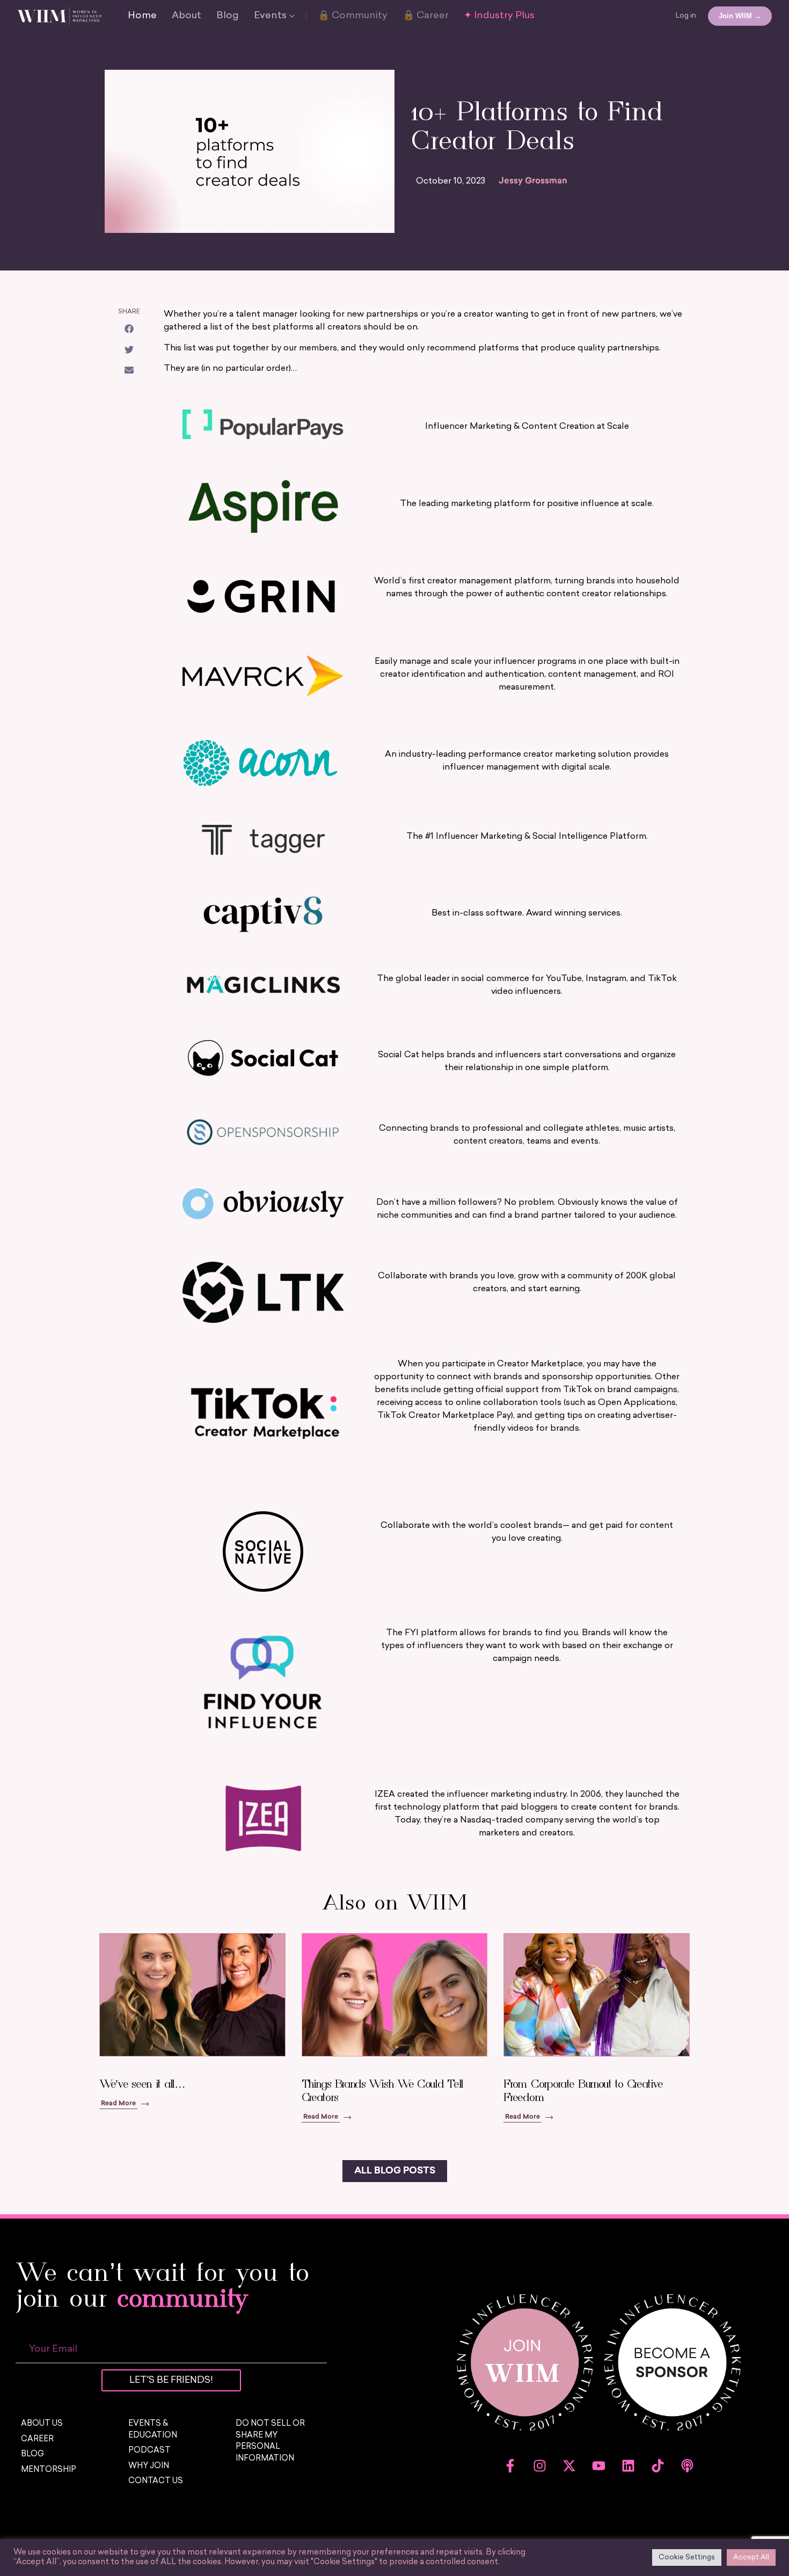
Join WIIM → (740, 16)
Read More (118, 2104)
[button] (129, 329)
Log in (686, 16)
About (187, 16)
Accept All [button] (751, 2557)
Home (142, 16)
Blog (228, 16)
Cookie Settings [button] (687, 2557)
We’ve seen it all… (142, 2084)
